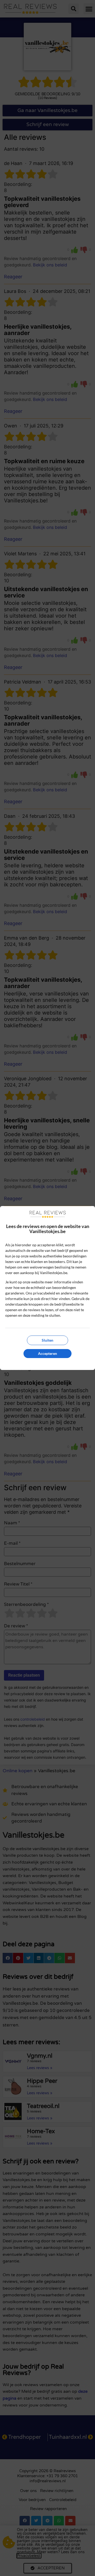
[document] (47, 1288)
